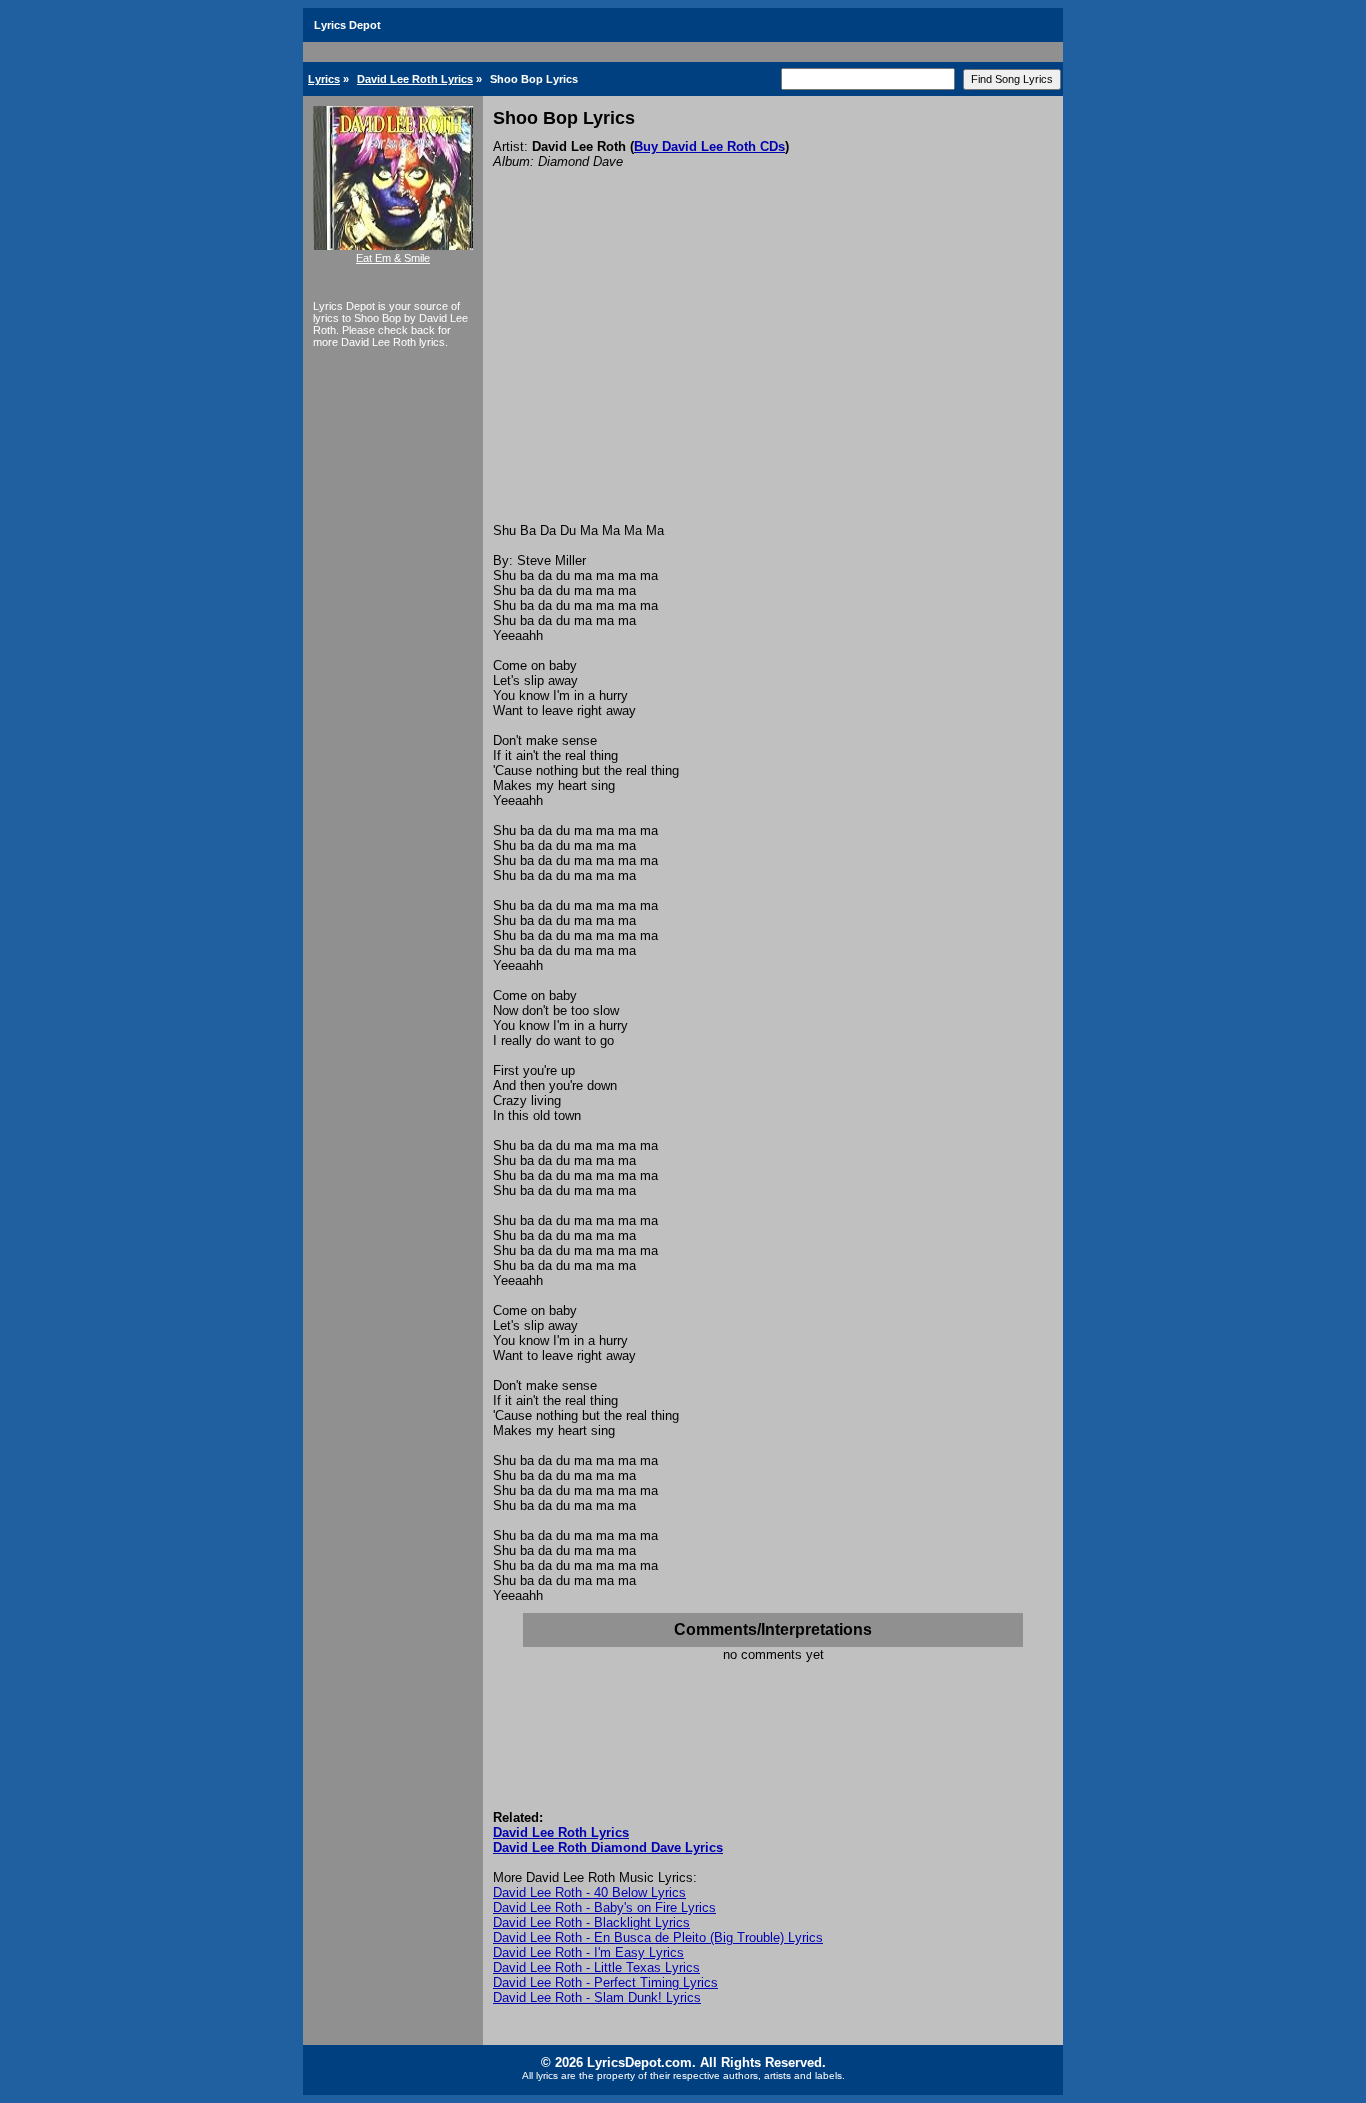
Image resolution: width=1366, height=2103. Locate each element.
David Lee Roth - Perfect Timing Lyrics (605, 1982)
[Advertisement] (773, 373)
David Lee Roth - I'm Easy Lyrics (588, 1952)
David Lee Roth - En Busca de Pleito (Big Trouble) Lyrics (658, 1937)
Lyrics (324, 79)
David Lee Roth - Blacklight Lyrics (591, 1922)
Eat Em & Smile (393, 258)
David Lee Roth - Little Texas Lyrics (596, 1967)
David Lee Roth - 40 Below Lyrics (589, 1892)
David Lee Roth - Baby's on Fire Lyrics (604, 1907)
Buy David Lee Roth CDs (709, 146)
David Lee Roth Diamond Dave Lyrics (608, 1847)
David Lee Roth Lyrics (415, 79)
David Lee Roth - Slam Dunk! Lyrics (597, 1997)
